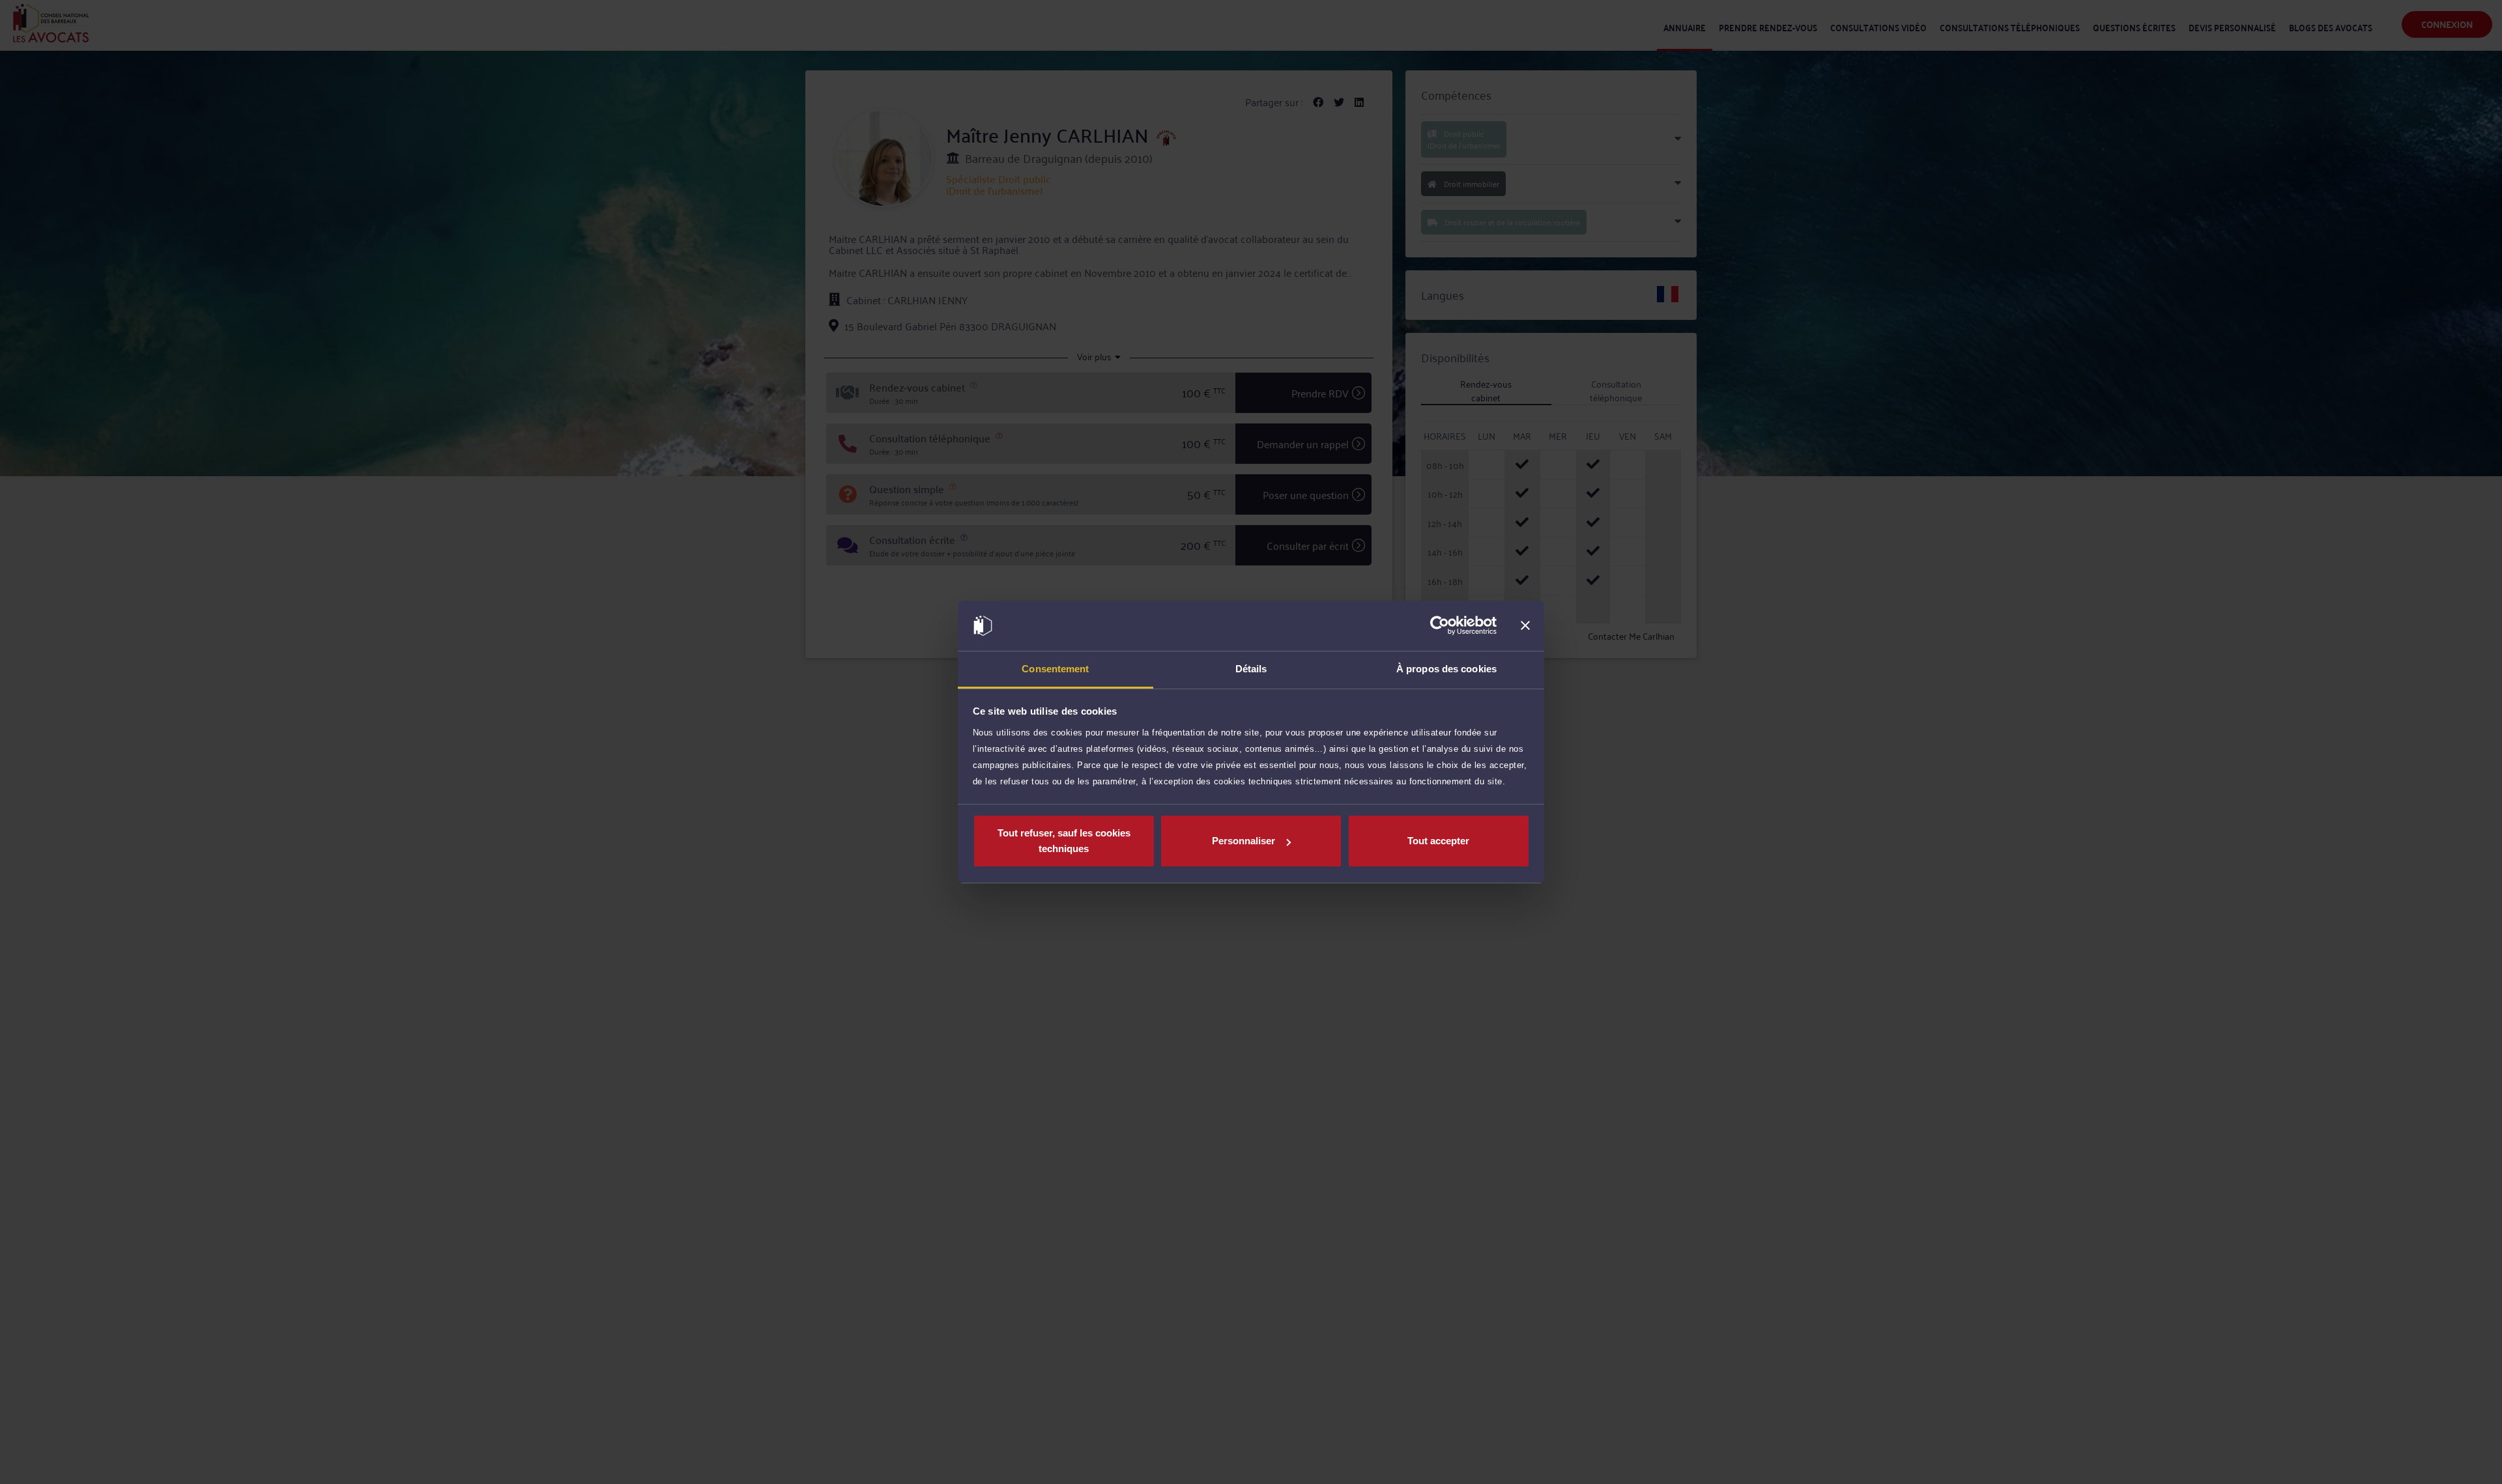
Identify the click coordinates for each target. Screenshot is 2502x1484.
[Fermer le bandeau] (1525, 626)
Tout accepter (1438, 841)
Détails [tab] (1251, 669)
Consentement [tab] (1055, 669)
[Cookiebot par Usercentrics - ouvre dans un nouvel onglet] (1440, 626)
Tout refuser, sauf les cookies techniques (1064, 841)
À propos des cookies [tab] (1446, 669)
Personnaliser (1244, 841)
